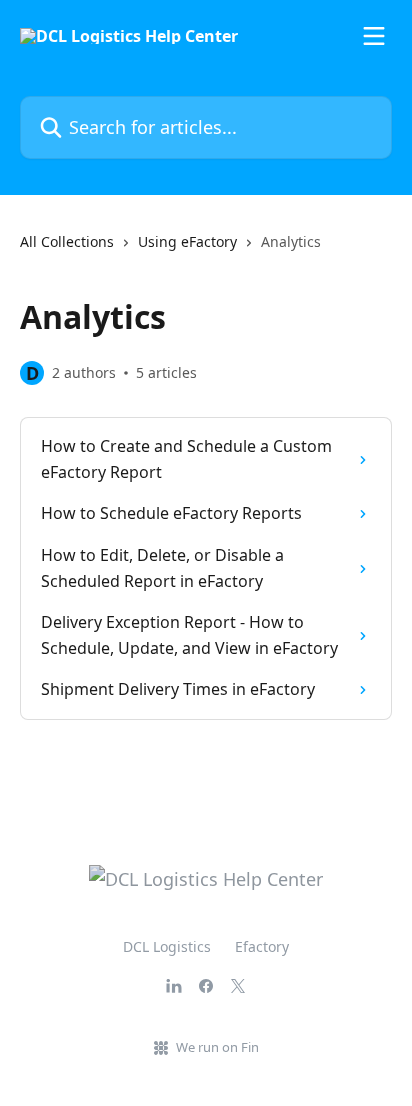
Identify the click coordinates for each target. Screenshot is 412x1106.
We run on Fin (217, 1047)
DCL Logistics (167, 946)
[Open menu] (374, 36)
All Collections (67, 241)
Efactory (262, 946)
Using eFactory (187, 241)
